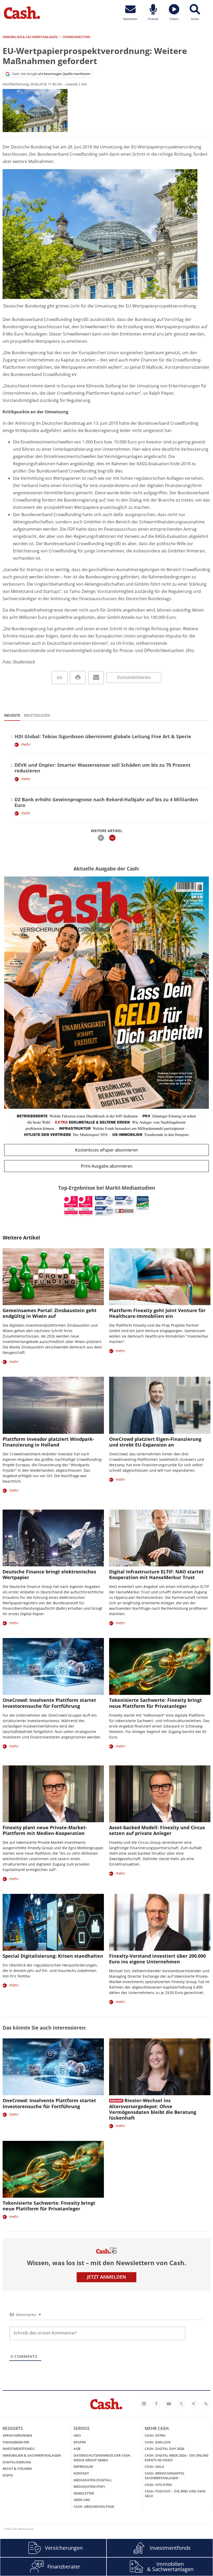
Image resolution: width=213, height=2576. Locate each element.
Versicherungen (17, 2435)
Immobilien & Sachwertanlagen (32, 2455)
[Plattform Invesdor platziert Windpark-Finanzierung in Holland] (53, 1405)
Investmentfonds (19, 2449)
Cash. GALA (154, 2467)
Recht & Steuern (17, 2469)
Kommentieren (134, 677)
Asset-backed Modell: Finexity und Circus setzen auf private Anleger (157, 1830)
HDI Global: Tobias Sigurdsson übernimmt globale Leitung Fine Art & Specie (103, 736)
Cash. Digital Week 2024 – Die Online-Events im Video (177, 2458)
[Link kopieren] (60, 678)
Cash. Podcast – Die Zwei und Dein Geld (175, 2493)
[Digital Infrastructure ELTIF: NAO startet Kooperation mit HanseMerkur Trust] (160, 1538)
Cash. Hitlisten (158, 2485)
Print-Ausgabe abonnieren (107, 1166)
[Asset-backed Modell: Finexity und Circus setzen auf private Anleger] (160, 1794)
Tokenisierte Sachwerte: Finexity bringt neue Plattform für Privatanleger (155, 1703)
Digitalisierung (17, 2462)
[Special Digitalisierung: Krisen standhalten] (53, 1922)
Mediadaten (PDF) (89, 2486)
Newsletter (84, 2493)
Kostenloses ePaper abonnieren (106, 1150)
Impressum (83, 2467)
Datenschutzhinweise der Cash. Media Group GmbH (102, 2458)
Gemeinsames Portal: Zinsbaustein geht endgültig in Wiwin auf (50, 1313)
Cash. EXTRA (155, 2435)
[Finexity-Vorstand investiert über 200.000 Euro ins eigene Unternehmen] (160, 1922)
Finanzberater (16, 2442)
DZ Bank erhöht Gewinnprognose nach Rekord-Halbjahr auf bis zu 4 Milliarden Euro (106, 802)
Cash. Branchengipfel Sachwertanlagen (165, 2476)
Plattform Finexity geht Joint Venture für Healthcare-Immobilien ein (157, 1313)
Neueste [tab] (12, 715)
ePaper (80, 2442)
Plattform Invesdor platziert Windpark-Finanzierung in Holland (48, 1442)
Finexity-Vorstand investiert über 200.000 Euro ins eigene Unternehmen (157, 1959)
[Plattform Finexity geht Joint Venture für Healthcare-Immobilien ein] (160, 1277)
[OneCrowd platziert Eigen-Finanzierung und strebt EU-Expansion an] (160, 1405)
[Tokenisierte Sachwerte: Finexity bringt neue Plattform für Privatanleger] (160, 1666)
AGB (77, 2449)
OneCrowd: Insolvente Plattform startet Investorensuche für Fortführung (49, 1703)
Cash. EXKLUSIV (158, 2442)
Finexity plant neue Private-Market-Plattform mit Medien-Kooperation (45, 1830)
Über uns (82, 2500)
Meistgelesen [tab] (37, 715)
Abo (77, 2435)
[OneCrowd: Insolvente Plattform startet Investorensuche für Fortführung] (53, 1666)
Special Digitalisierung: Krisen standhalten (53, 1956)
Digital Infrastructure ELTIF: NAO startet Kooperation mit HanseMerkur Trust (156, 1574)
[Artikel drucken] (78, 678)
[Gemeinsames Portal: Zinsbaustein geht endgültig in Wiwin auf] (53, 1277)
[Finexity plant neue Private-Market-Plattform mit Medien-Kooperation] (53, 1794)
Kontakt (81, 2473)
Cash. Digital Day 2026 (164, 2449)
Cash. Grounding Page (94, 2506)
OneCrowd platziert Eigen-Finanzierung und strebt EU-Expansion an (155, 1442)
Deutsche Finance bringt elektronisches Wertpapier (49, 1574)
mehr (26, 744)
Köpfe (8, 2475)
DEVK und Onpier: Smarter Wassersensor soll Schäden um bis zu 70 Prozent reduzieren (103, 768)
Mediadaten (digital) (92, 2480)
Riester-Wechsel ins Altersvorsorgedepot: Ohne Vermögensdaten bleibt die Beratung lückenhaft (153, 2109)
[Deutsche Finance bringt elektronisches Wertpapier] (53, 1538)
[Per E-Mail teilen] (96, 678)
